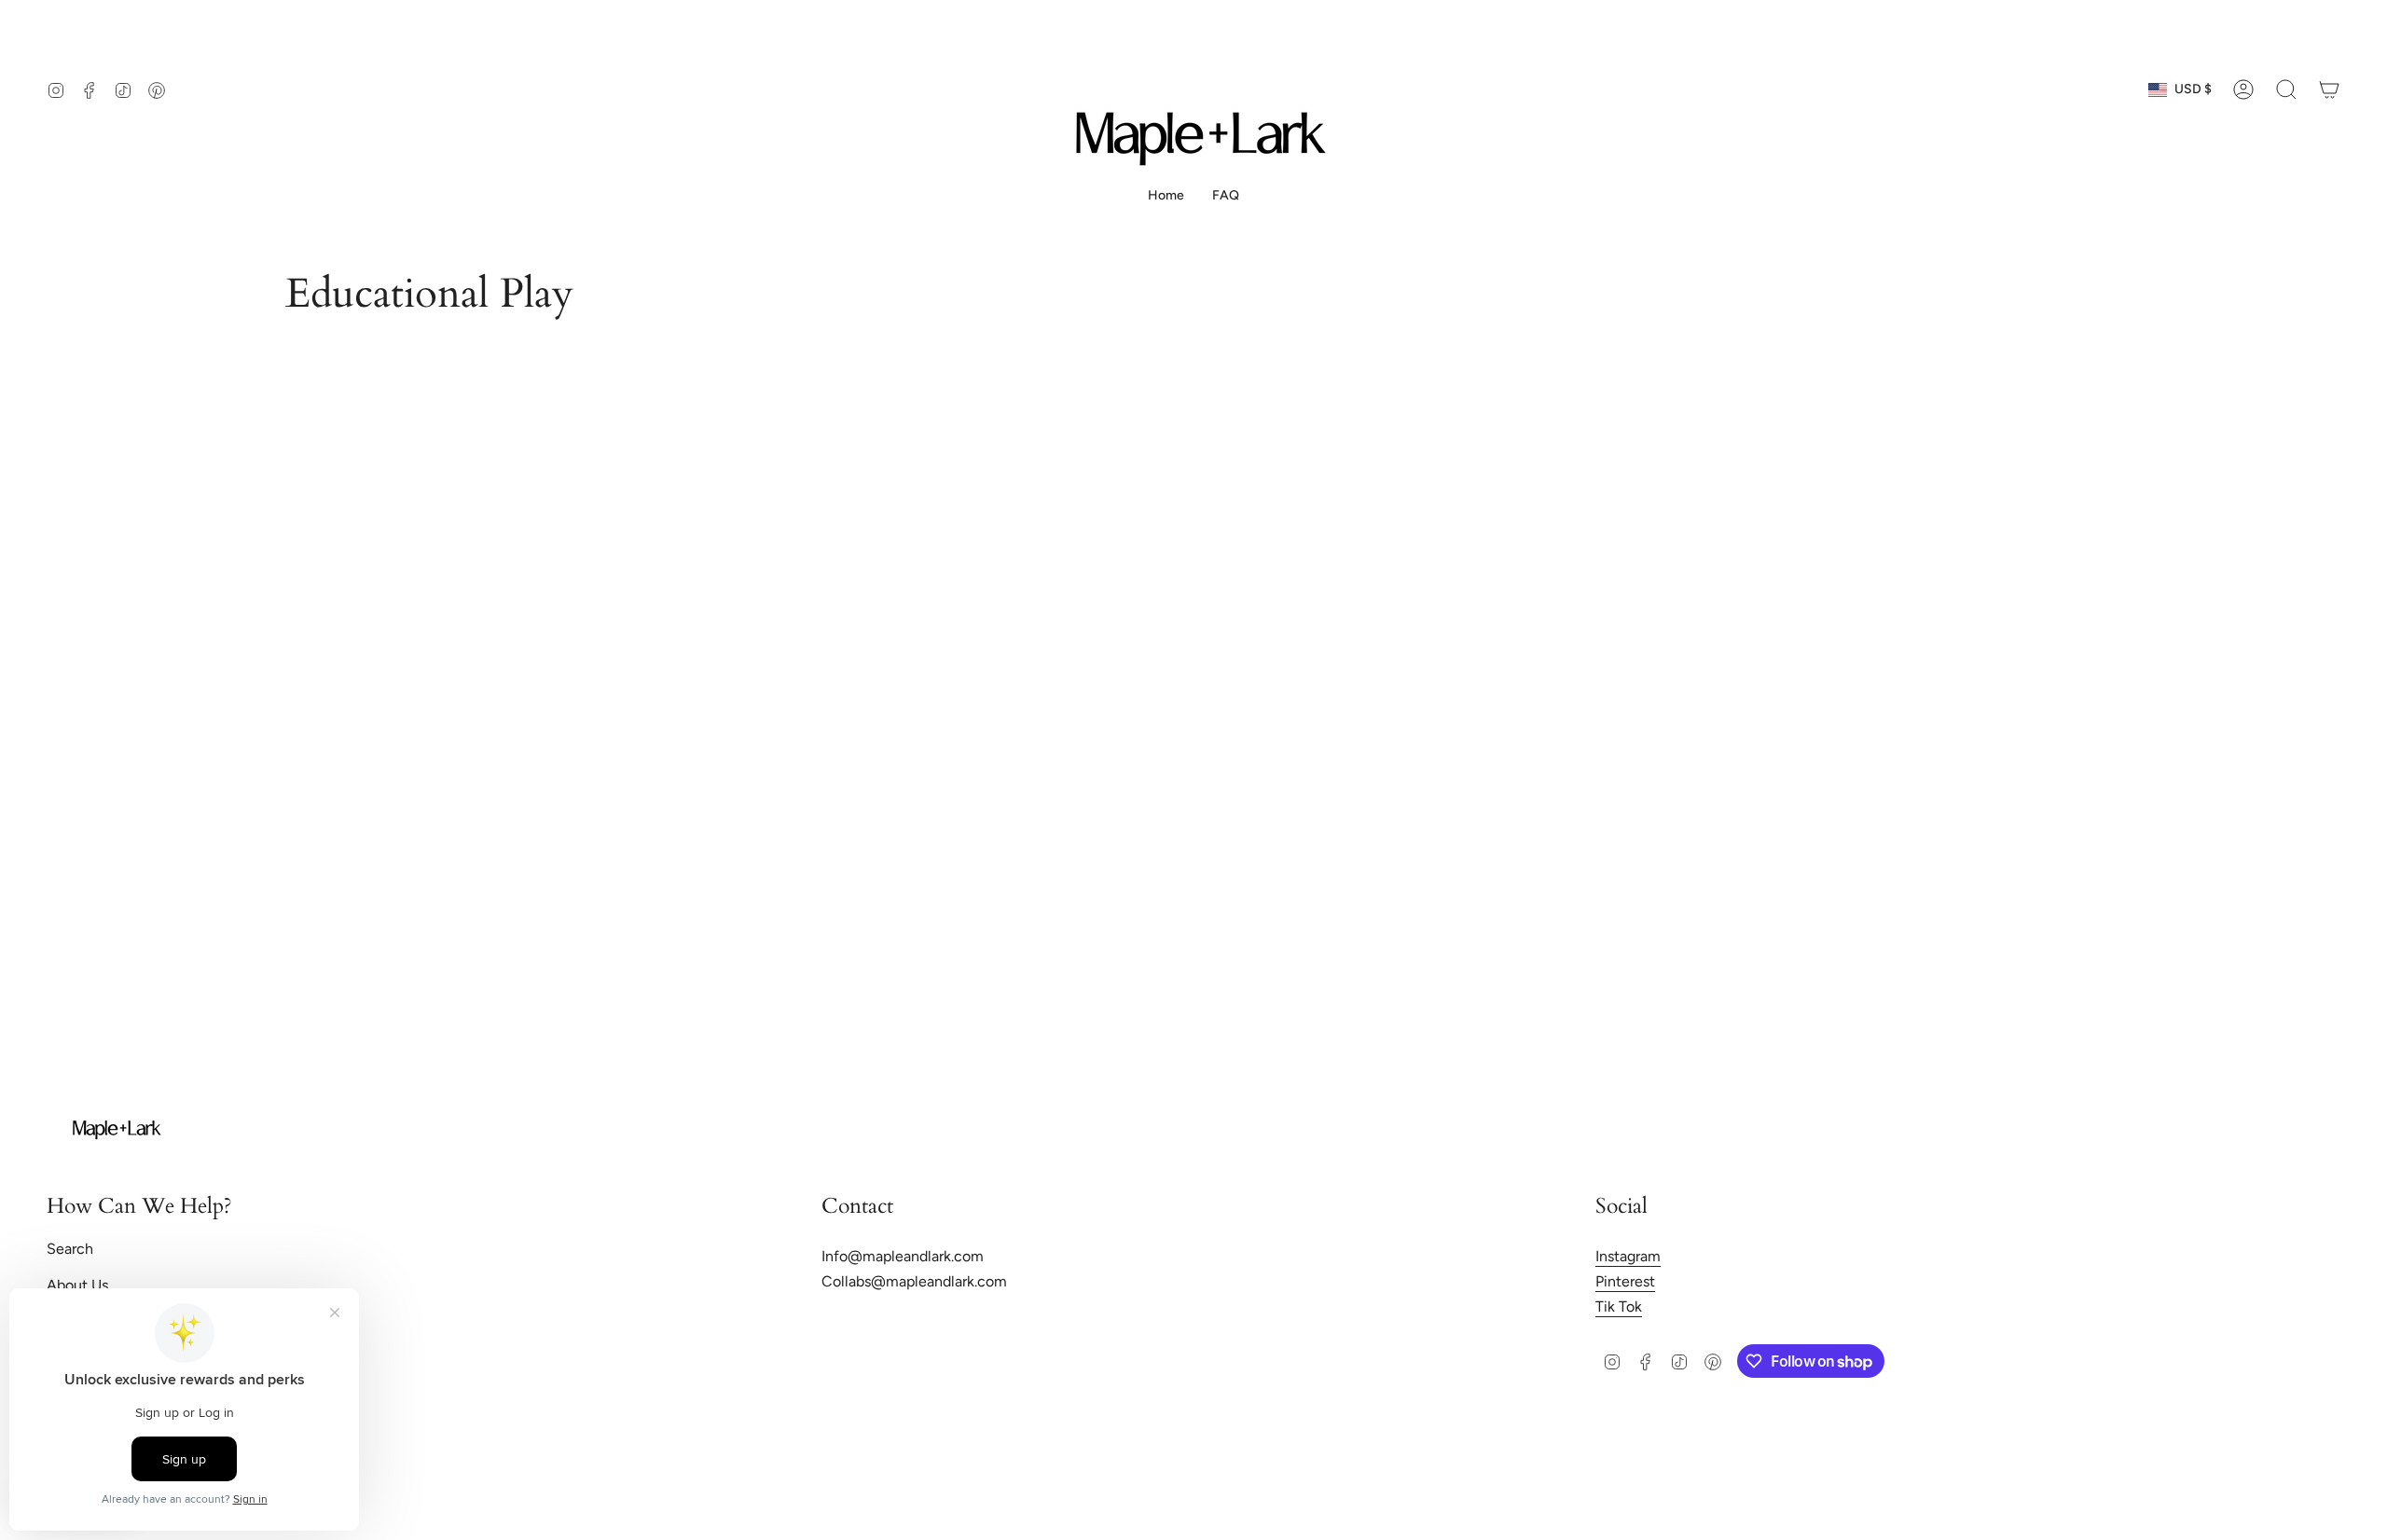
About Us (77, 1285)
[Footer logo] (117, 1130)
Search (70, 1249)
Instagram (1628, 1256)
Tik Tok (1619, 1306)
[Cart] (2329, 89)
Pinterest (1625, 1281)
